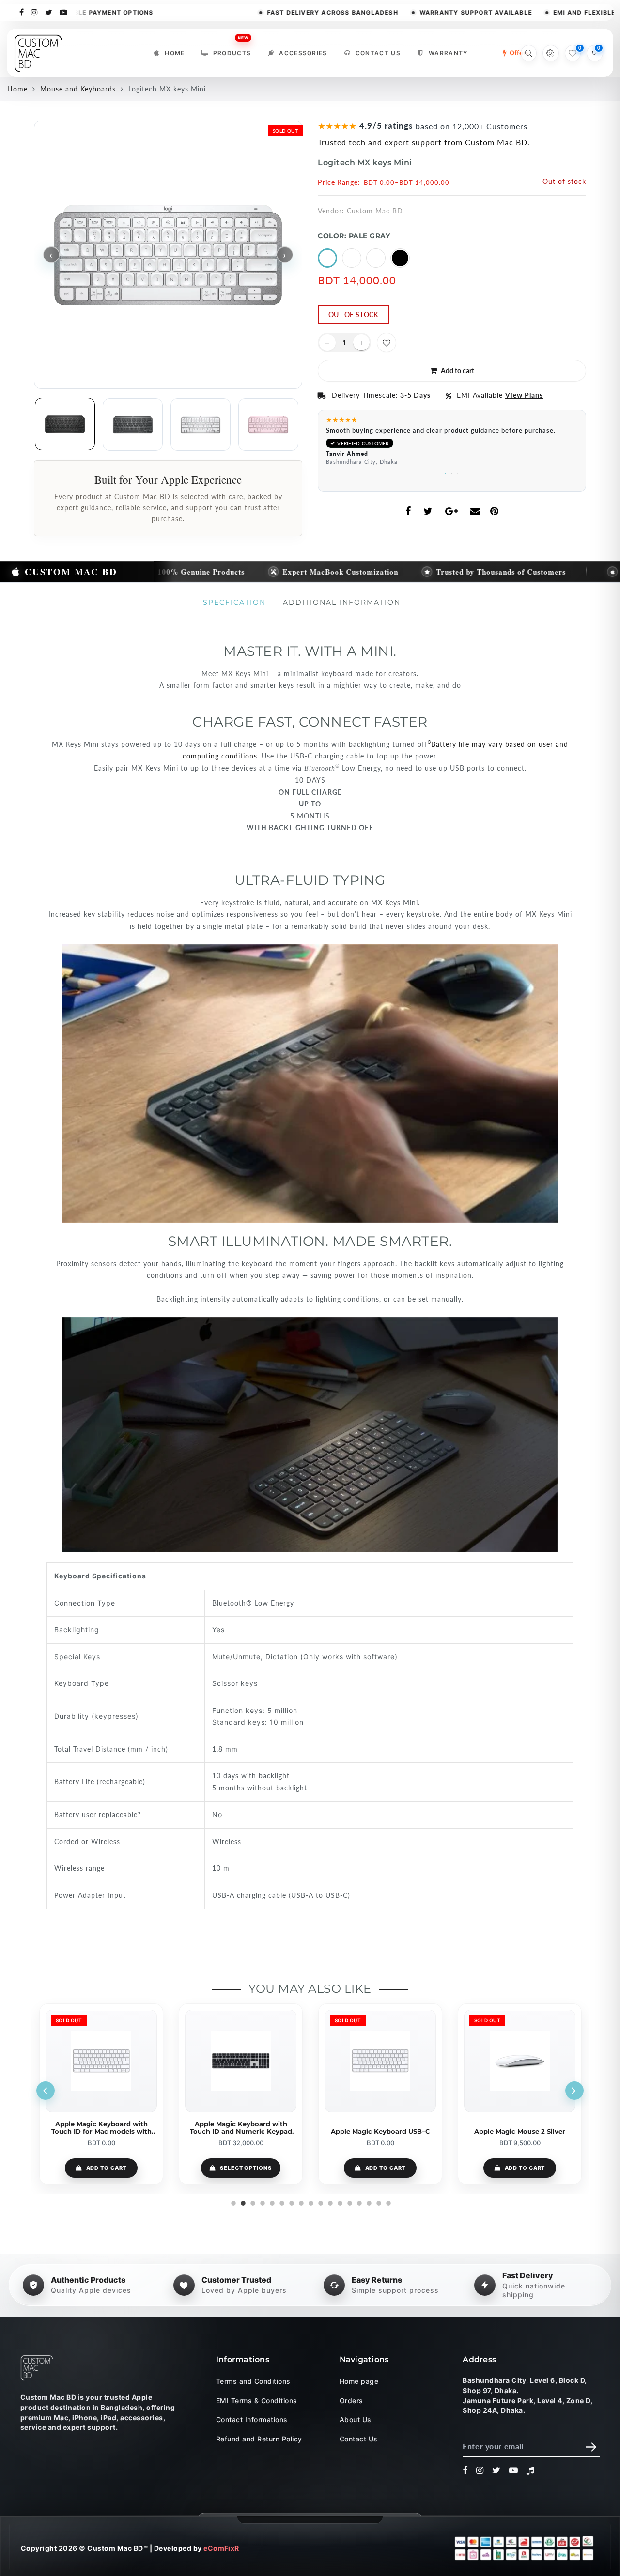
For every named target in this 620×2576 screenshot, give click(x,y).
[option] (452, 443)
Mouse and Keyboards (78, 89)
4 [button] (262, 2202)
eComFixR (221, 2548)
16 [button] (378, 2202)
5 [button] (271, 2202)
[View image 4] (268, 424)
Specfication (234, 602)
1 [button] (446, 472)
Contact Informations (252, 2420)
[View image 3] (201, 424)
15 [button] (368, 2202)
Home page (359, 2382)
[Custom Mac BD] (37, 2368)
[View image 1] (65, 424)
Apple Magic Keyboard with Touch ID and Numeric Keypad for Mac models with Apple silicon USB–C (101, 2128)
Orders (351, 2401)
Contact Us (378, 53)
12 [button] (339, 2202)
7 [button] (291, 2202)
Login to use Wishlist (387, 343)
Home (175, 53)
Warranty (448, 53)
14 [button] (358, 2202)
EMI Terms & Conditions (257, 2401)
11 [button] (329, 2202)
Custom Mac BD (375, 211)
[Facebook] (22, 12)
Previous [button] (46, 2091)
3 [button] (458, 472)
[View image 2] (133, 424)
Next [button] (574, 2091)
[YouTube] (64, 12)
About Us (356, 2420)
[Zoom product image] (168, 255)
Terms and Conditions (253, 2382)
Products (232, 51)
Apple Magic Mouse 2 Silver (380, 2131)
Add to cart (246, 2168)
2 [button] (452, 472)
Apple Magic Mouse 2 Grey (520, 2131)
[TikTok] (530, 2471)
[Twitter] (49, 12)
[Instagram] (35, 12)
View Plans (524, 395)
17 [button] (387, 2202)
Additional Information (342, 602)
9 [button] (310, 2202)
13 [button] (349, 2202)
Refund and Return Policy (259, 2439)
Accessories (303, 53)
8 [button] (300, 2202)
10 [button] (320, 2202)
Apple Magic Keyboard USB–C (241, 2131)
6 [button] (281, 2202)
